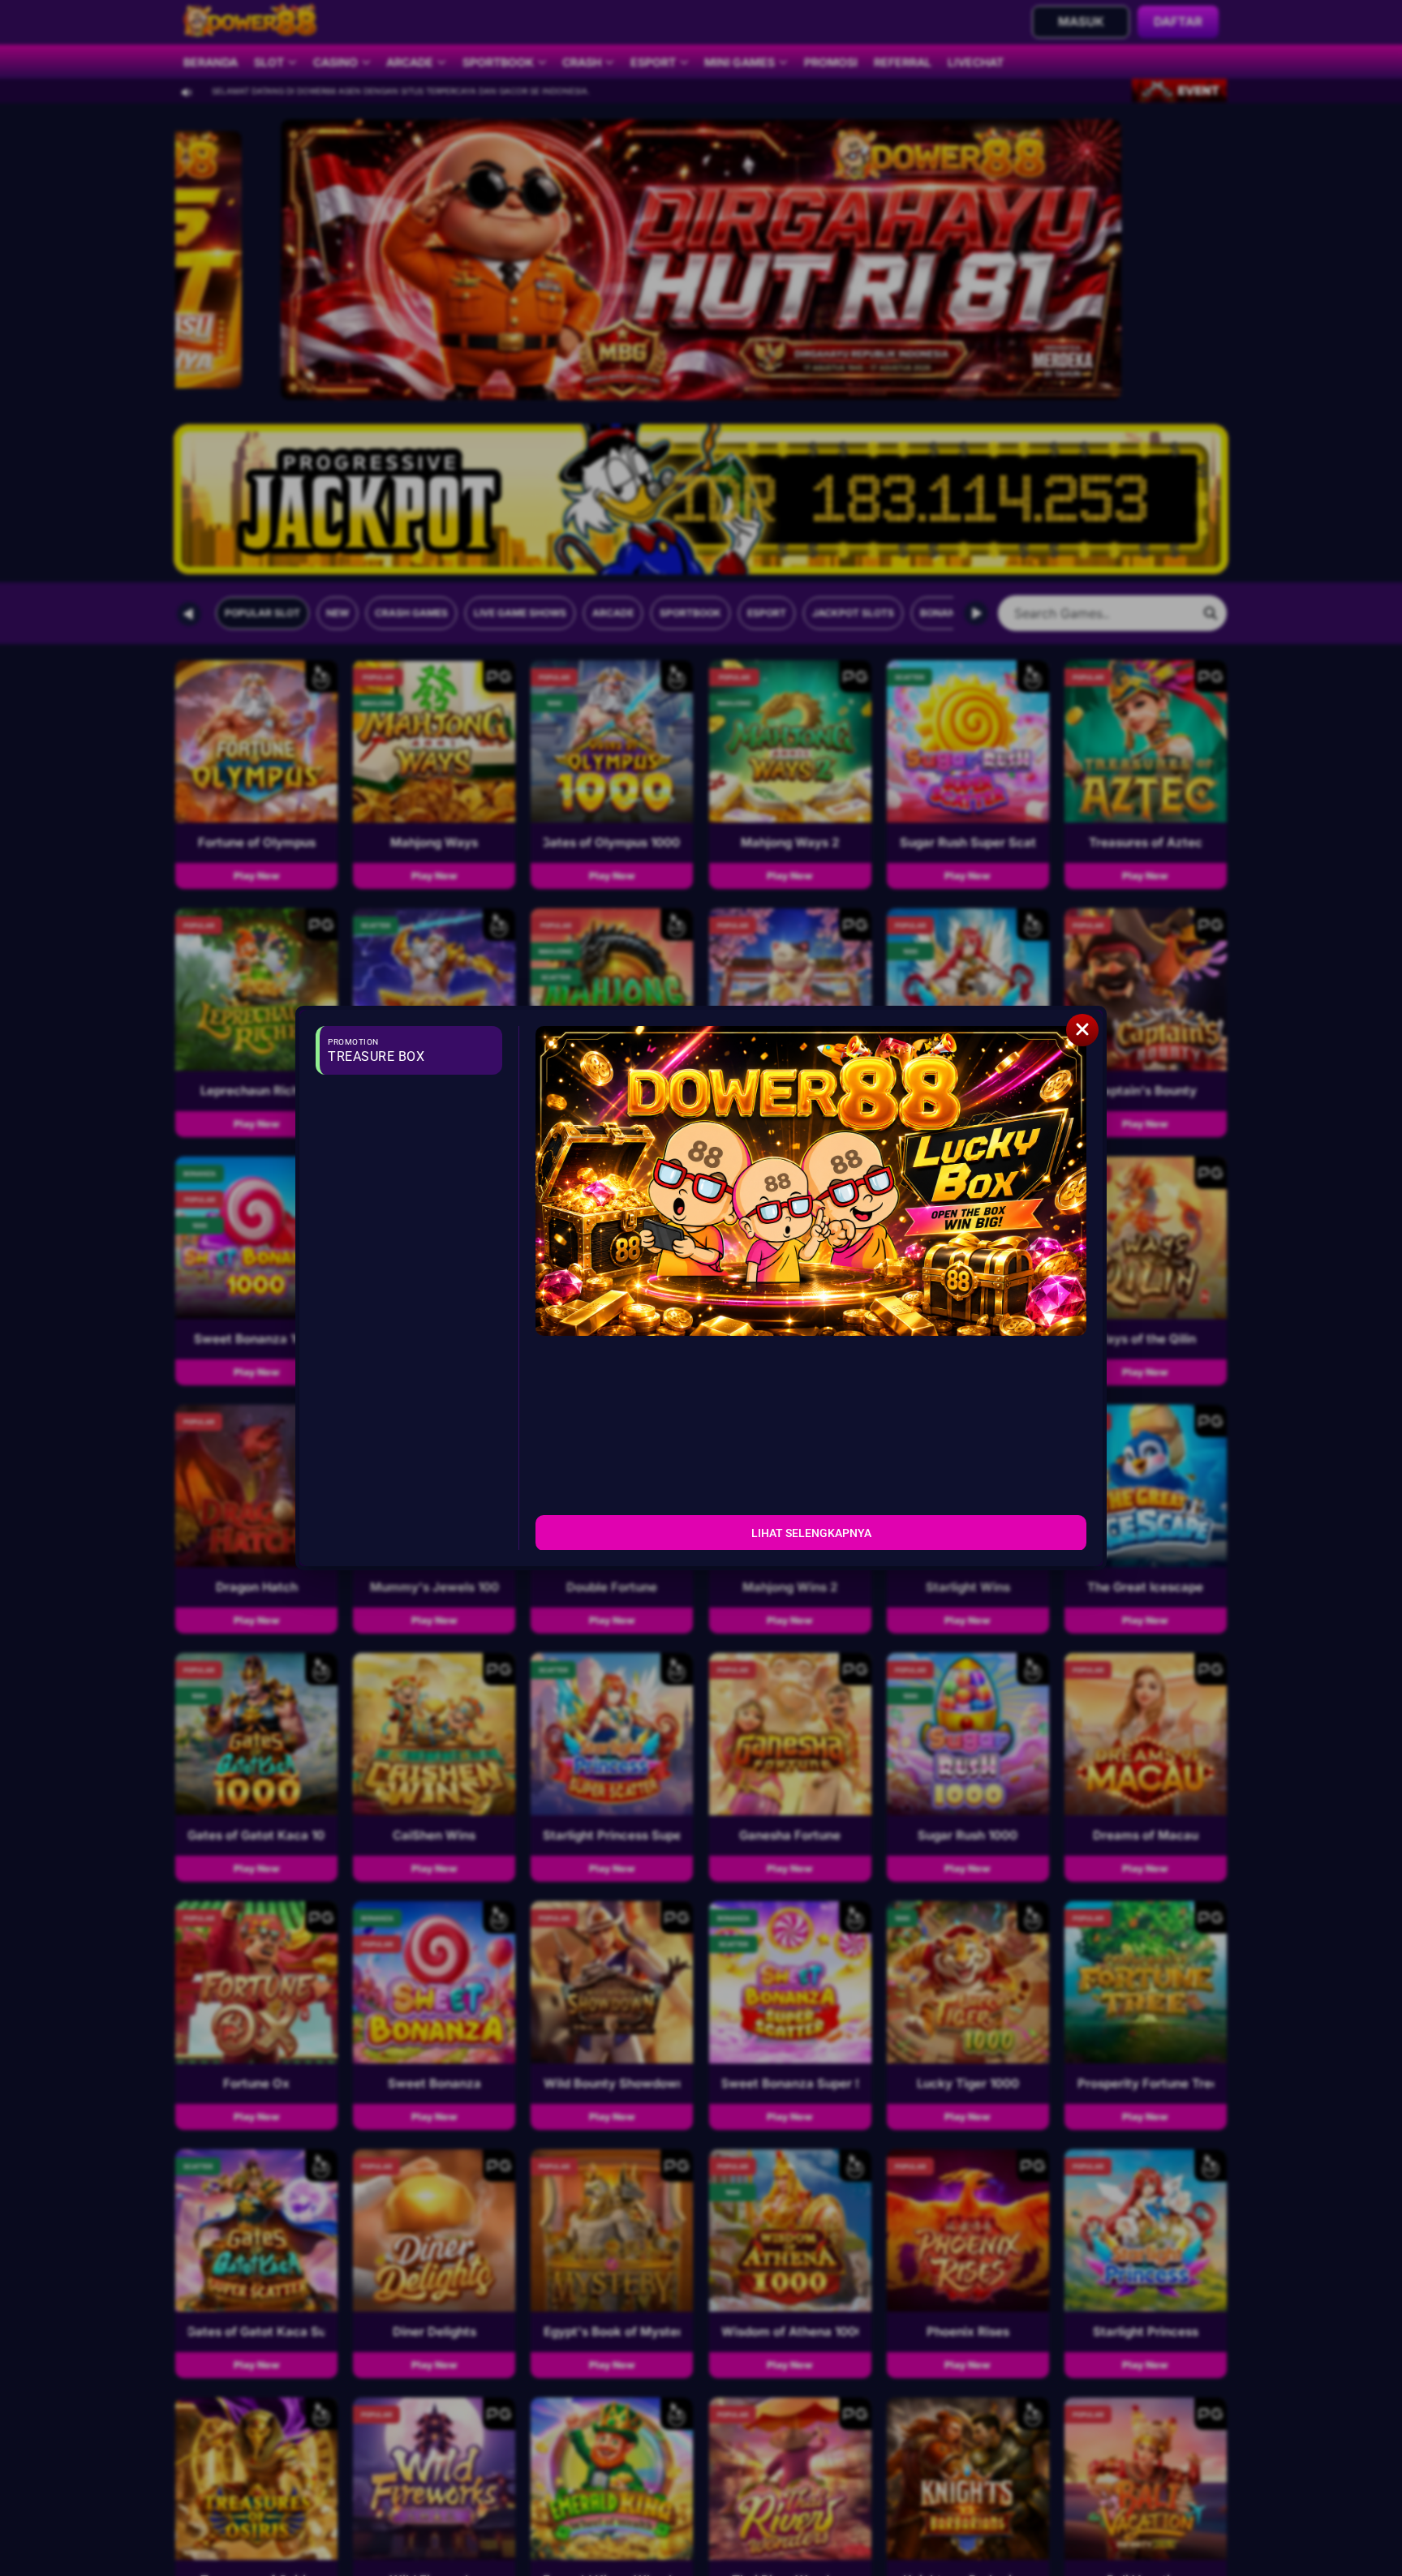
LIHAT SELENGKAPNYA (811, 1532)
